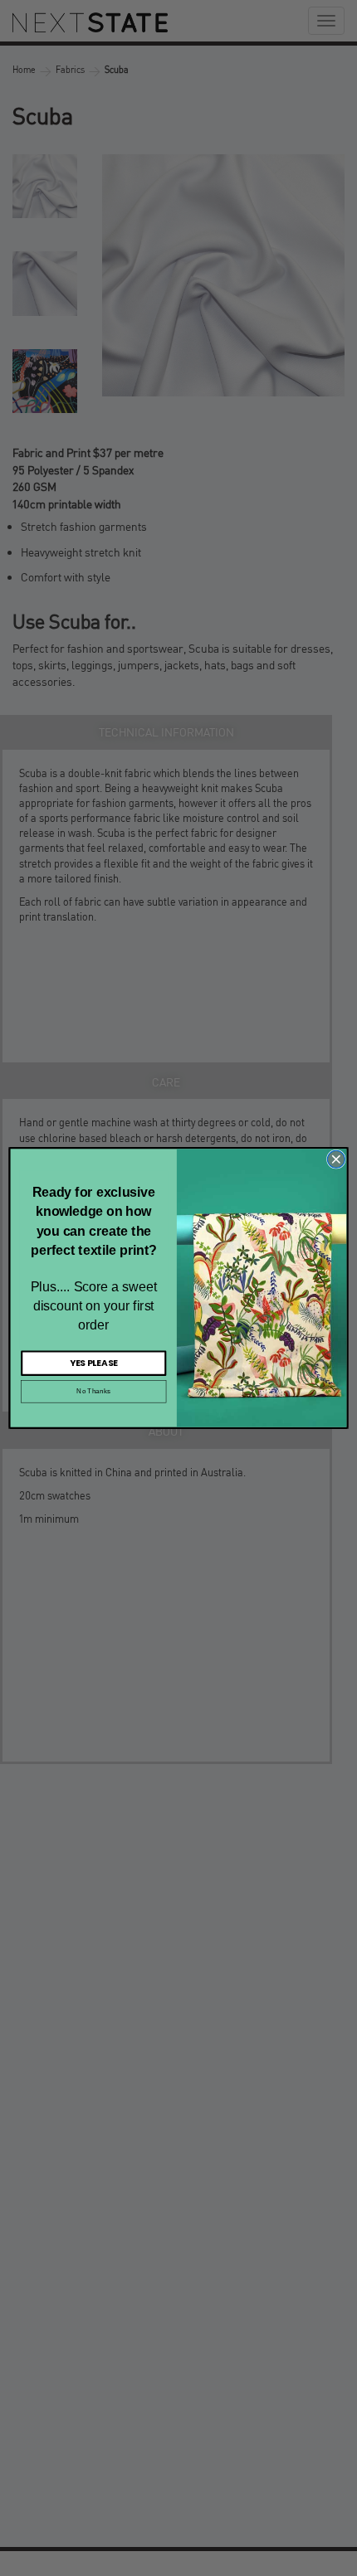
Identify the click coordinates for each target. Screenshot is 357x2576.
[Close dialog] (336, 1159)
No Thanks (93, 1391)
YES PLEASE (94, 1363)
